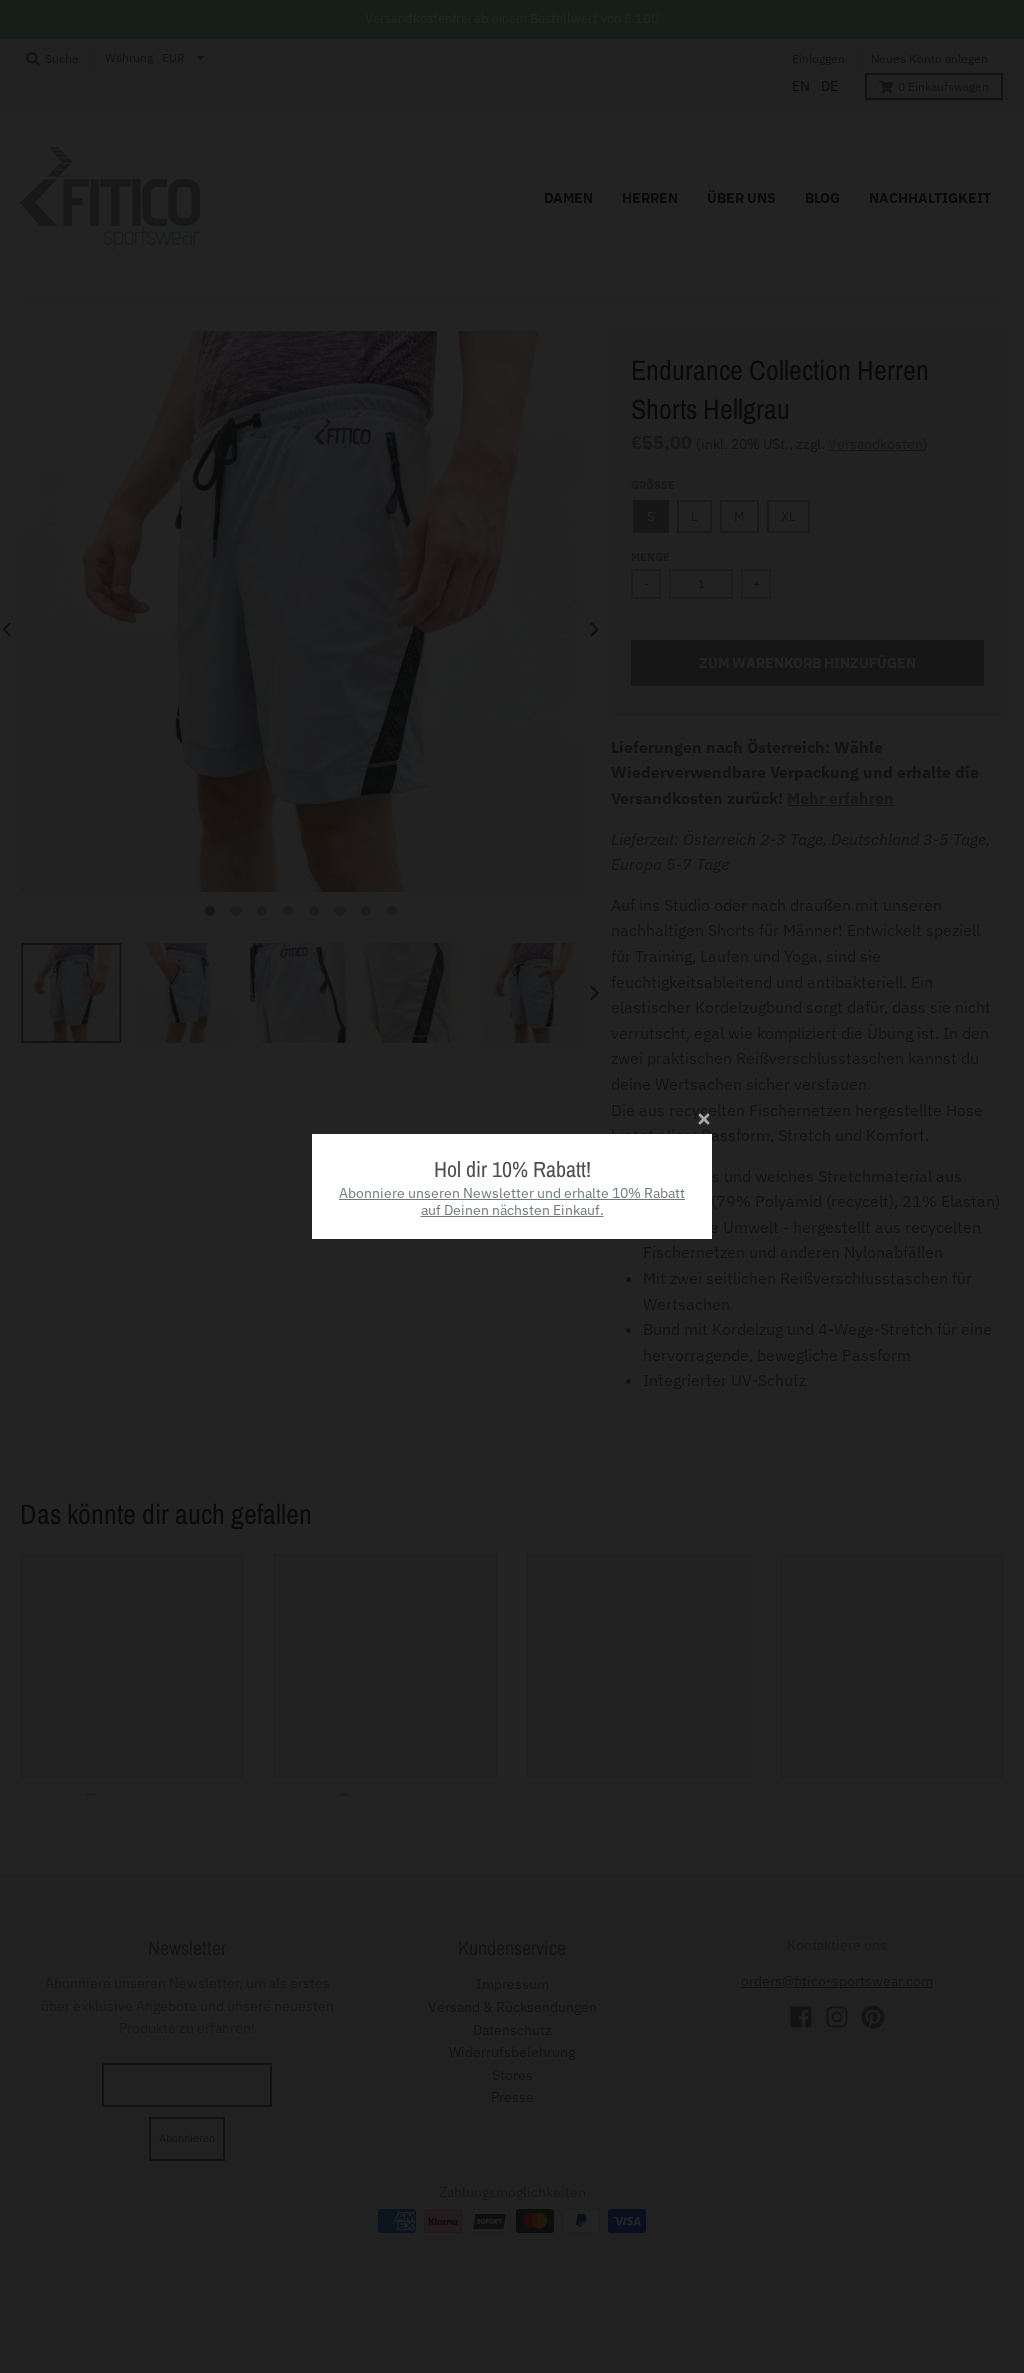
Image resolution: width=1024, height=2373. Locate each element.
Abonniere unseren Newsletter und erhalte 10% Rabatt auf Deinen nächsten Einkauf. (512, 1201)
